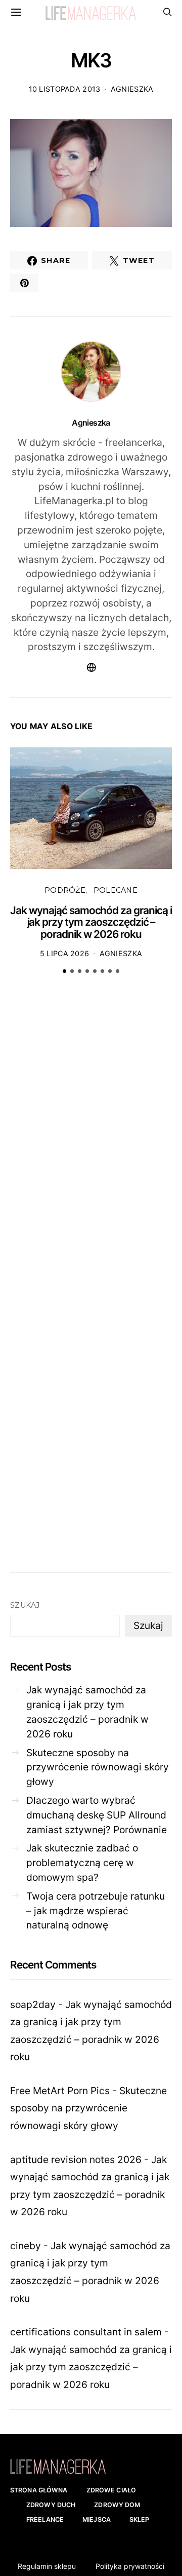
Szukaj (25, 1605)
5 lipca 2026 (64, 953)
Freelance (45, 2520)
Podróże (65, 890)
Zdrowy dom (117, 2505)
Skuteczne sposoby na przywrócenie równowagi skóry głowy (98, 1767)
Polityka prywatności (130, 2566)
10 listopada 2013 (65, 89)
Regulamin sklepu (47, 2566)
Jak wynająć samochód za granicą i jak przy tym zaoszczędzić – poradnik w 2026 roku (91, 922)
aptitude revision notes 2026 (76, 2160)
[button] (64, 971)
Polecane (116, 890)
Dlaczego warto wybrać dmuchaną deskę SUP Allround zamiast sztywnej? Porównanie (97, 1815)
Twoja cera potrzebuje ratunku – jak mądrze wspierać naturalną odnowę (96, 1911)
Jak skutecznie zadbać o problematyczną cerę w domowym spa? (82, 1863)
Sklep (140, 2520)
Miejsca (97, 2520)
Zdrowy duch (51, 2505)
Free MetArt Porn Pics (60, 2091)
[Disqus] (91, 1139)
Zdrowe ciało (111, 2490)
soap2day (33, 2004)
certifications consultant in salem (86, 2332)
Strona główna (39, 2490)
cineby (26, 2246)
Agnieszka (132, 89)
